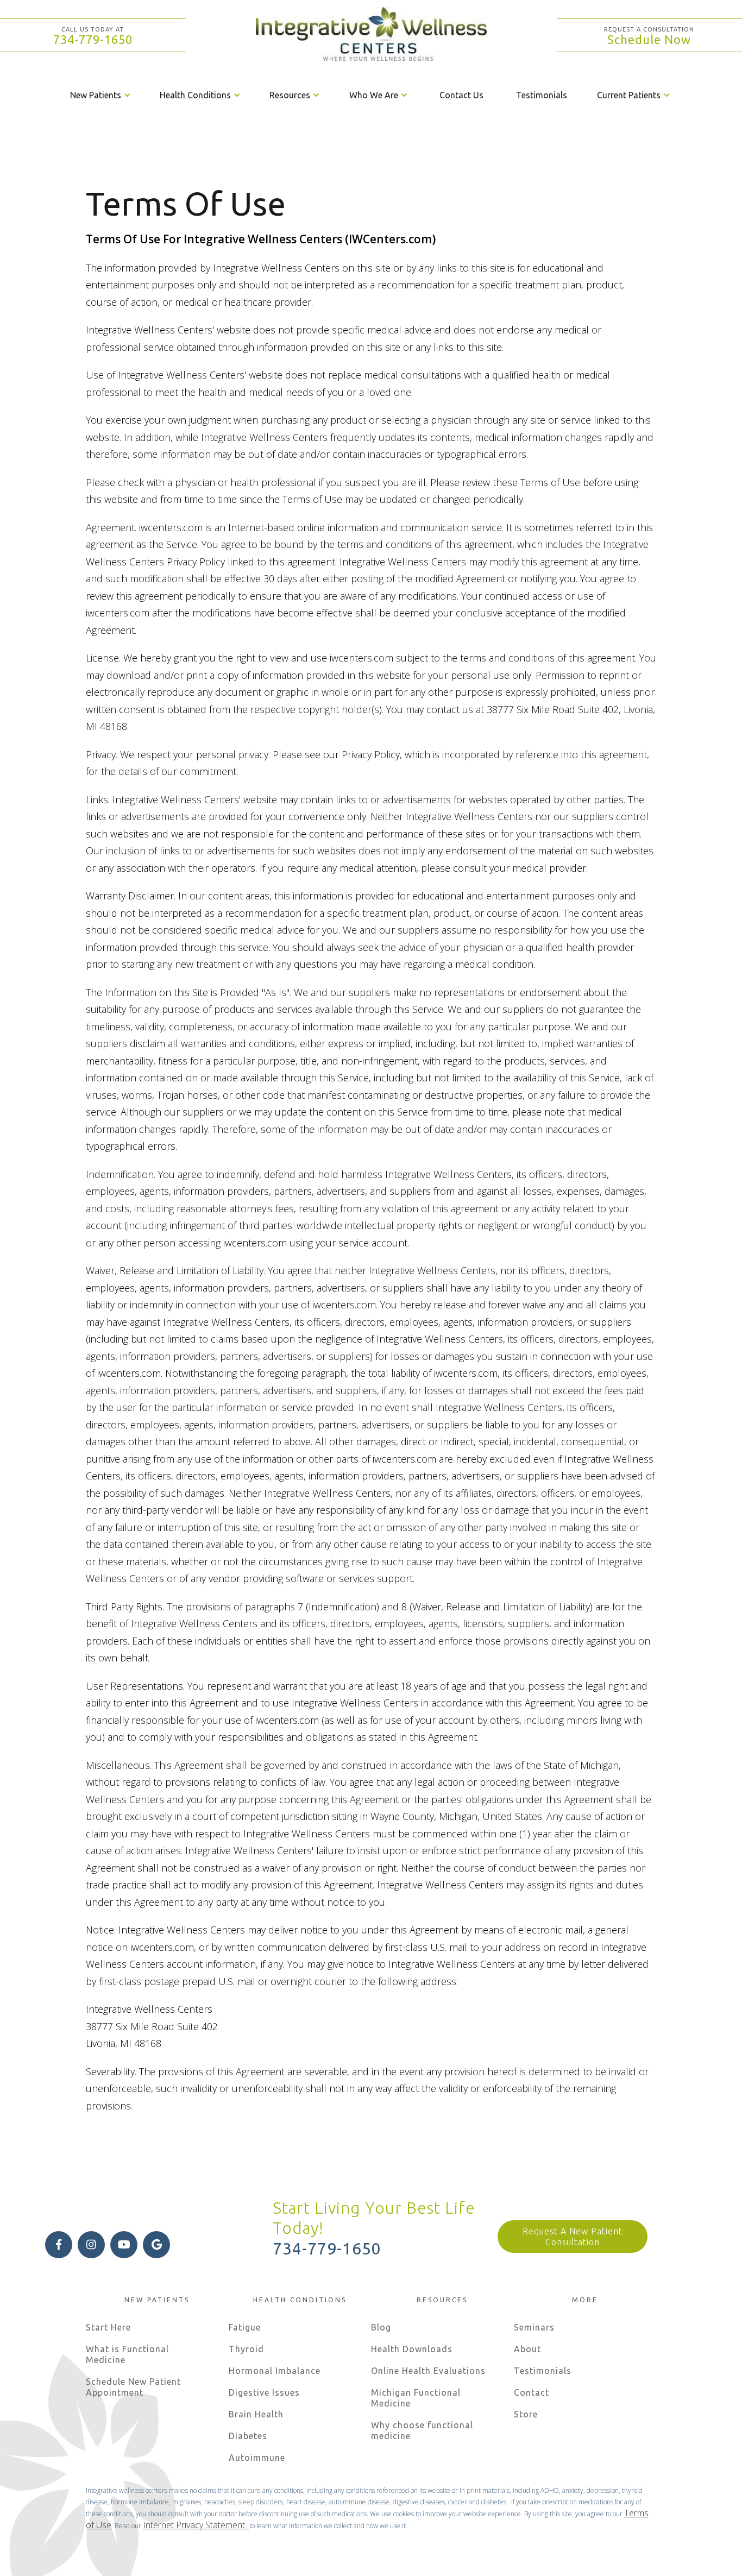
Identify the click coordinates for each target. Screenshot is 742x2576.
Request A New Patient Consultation (573, 2237)
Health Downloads (412, 2349)
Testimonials (542, 95)
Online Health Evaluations (428, 2371)
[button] (101, 95)
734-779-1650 (93, 39)
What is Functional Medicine (127, 2354)
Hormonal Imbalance (275, 2371)
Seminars (534, 2327)
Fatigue (245, 2327)
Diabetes (248, 2436)
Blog (381, 2327)
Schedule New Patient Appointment (133, 2387)
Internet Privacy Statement (196, 2525)
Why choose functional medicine (422, 2430)
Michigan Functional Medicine (416, 2398)
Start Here (108, 2327)
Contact (532, 2392)
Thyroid (246, 2349)
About (527, 2349)
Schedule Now (649, 39)
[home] (371, 35)
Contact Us (461, 95)
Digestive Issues (264, 2392)
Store (526, 2414)
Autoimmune (257, 2458)
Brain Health (256, 2414)
